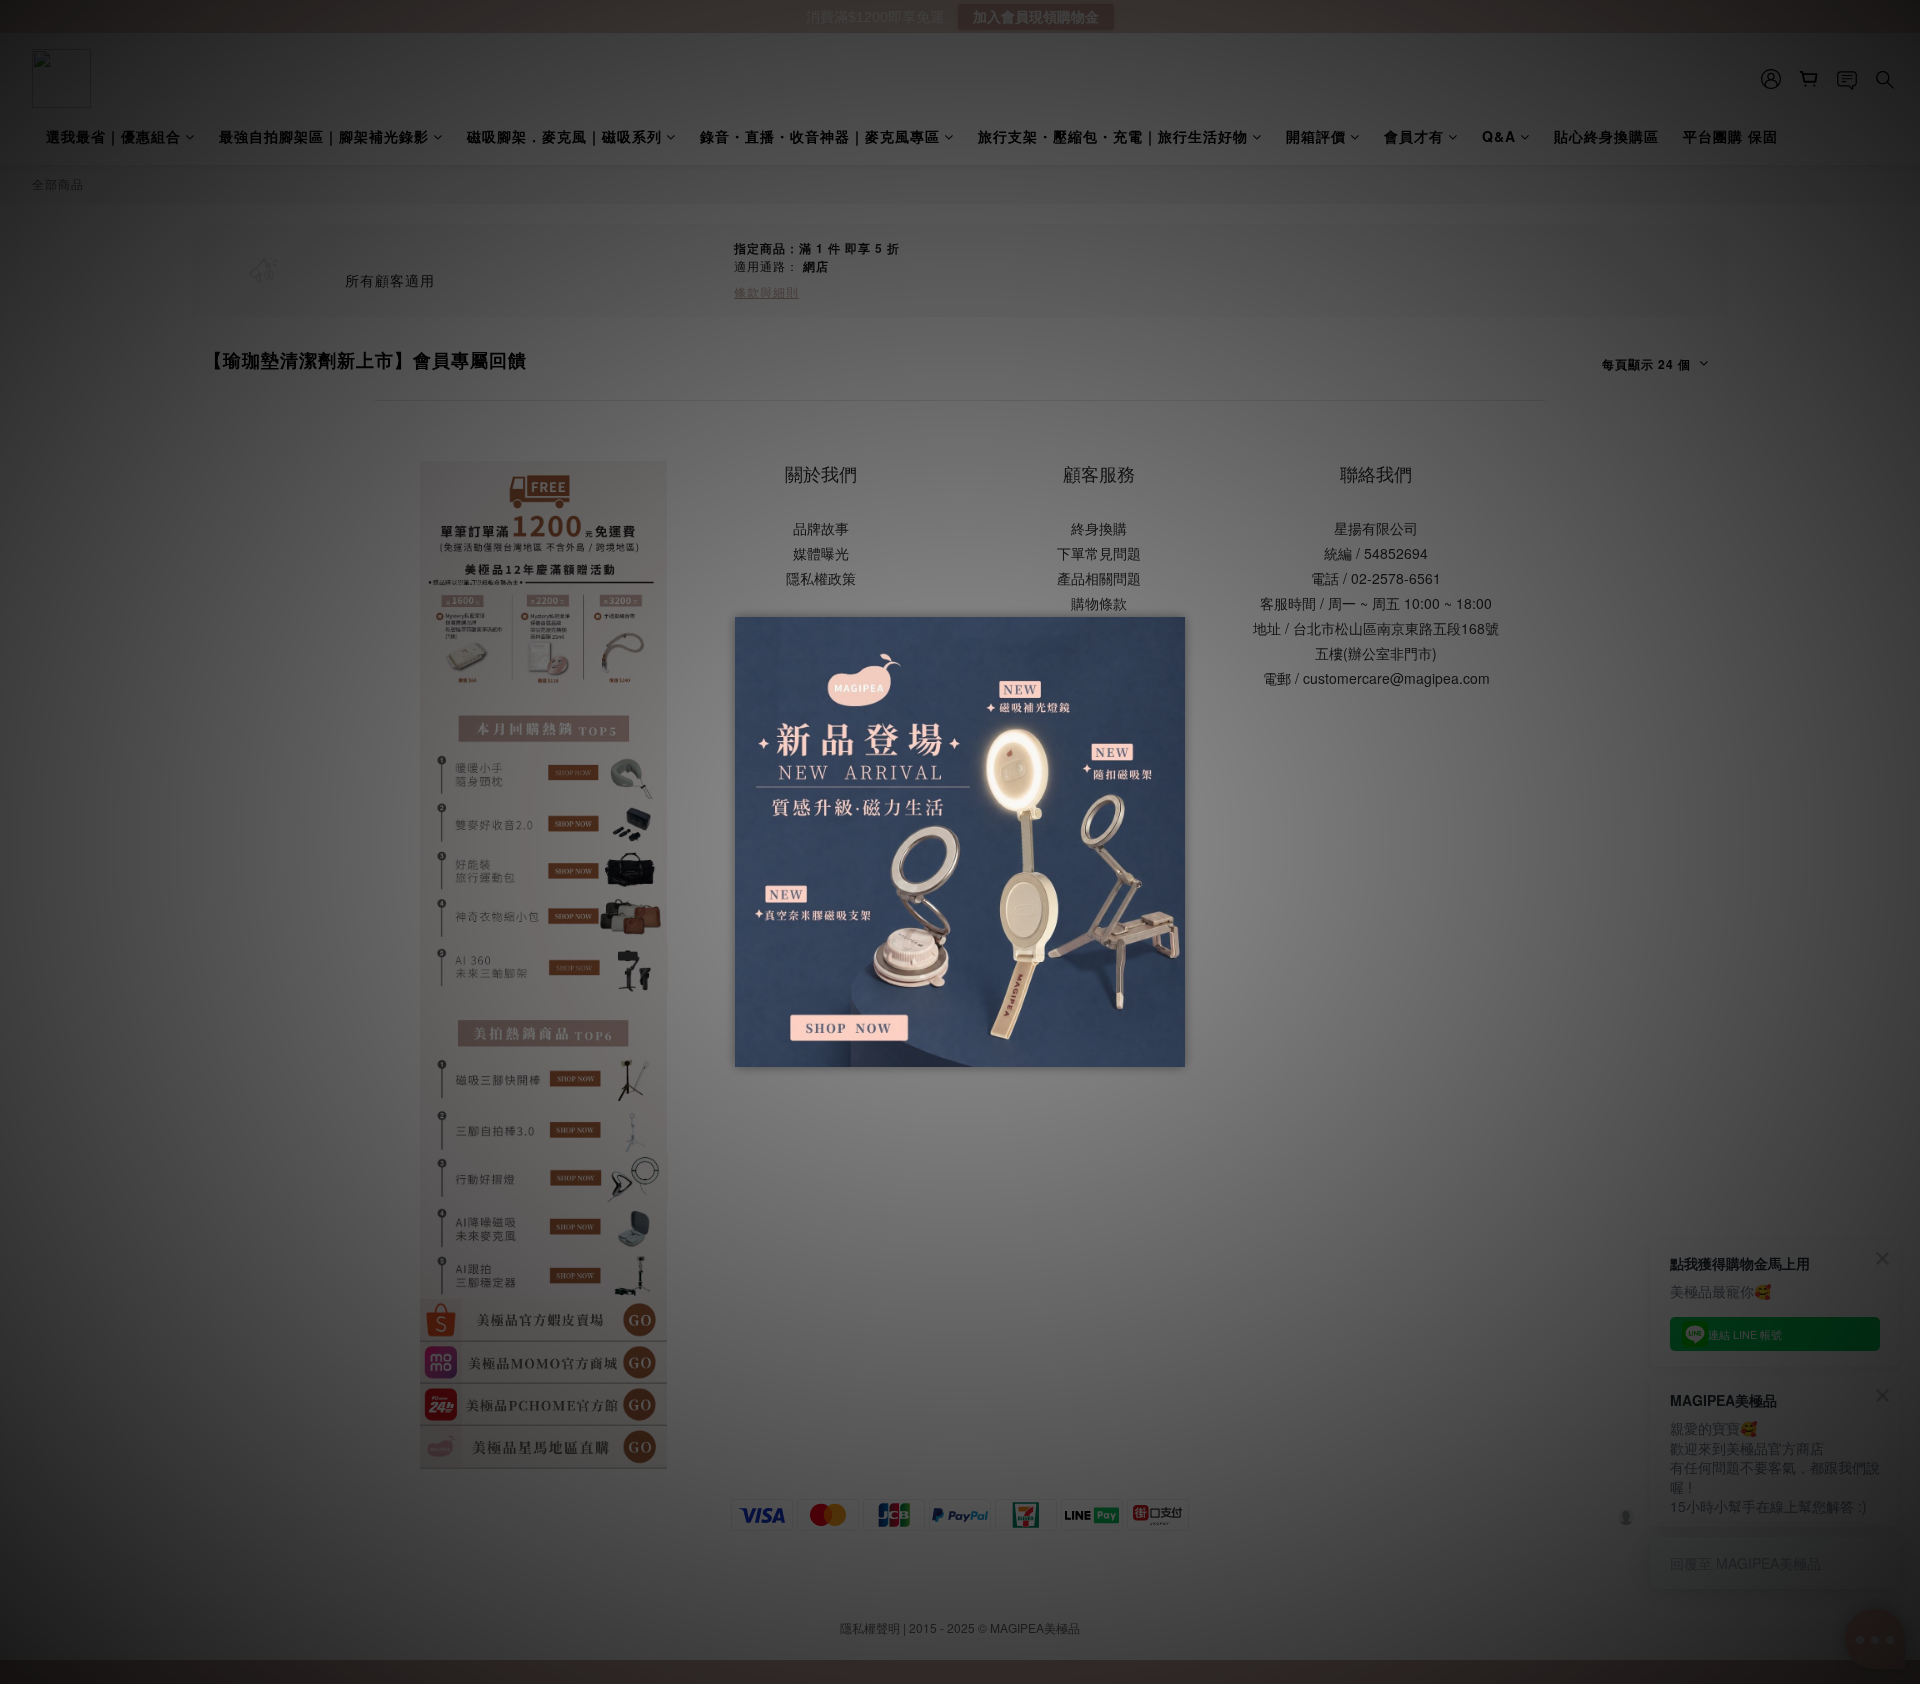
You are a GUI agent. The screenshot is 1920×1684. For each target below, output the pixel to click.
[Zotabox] (1172, 1049)
